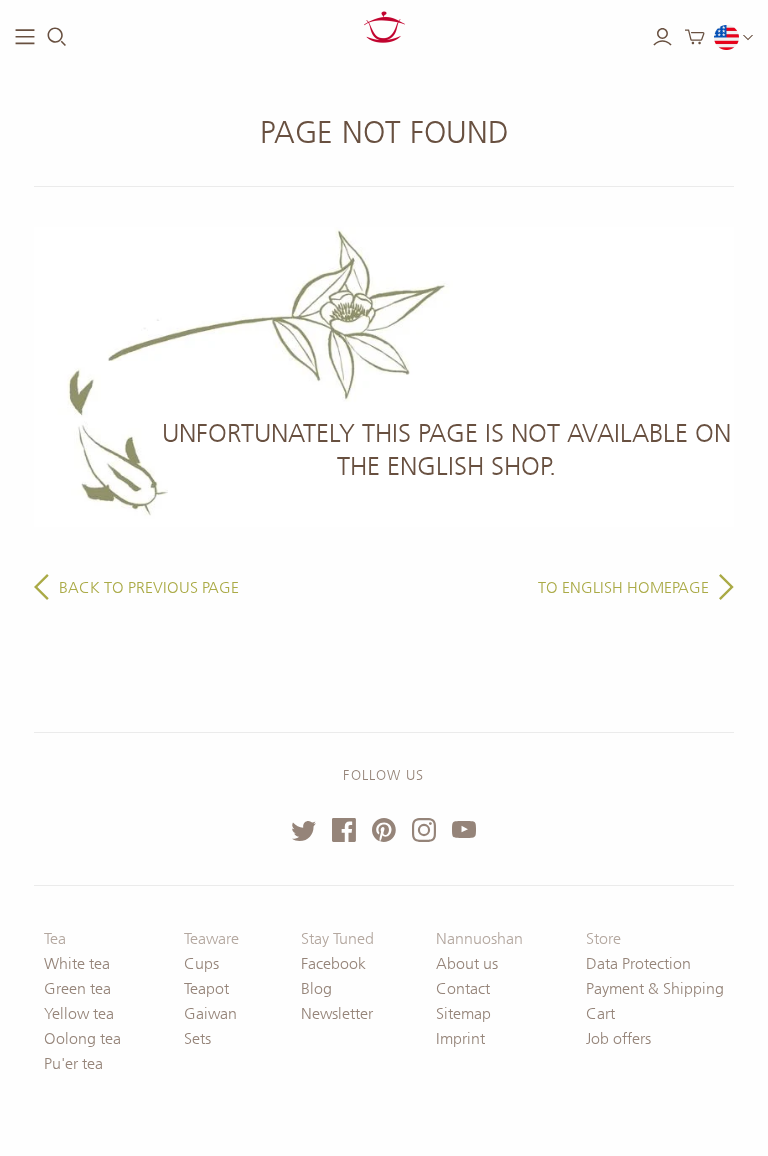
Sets (197, 1038)
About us (467, 963)
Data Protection (638, 963)
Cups (201, 963)
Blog (316, 988)
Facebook (333, 963)
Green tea (77, 988)
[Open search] (57, 37)
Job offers (618, 1038)
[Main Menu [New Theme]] (25, 37)
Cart (600, 1013)
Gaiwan (210, 1013)
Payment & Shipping (655, 988)
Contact (463, 988)
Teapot (206, 988)
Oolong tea (82, 1038)
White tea (77, 963)
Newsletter (337, 1013)
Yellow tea (79, 1013)
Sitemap (463, 1013)
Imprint (460, 1038)
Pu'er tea (73, 1063)
